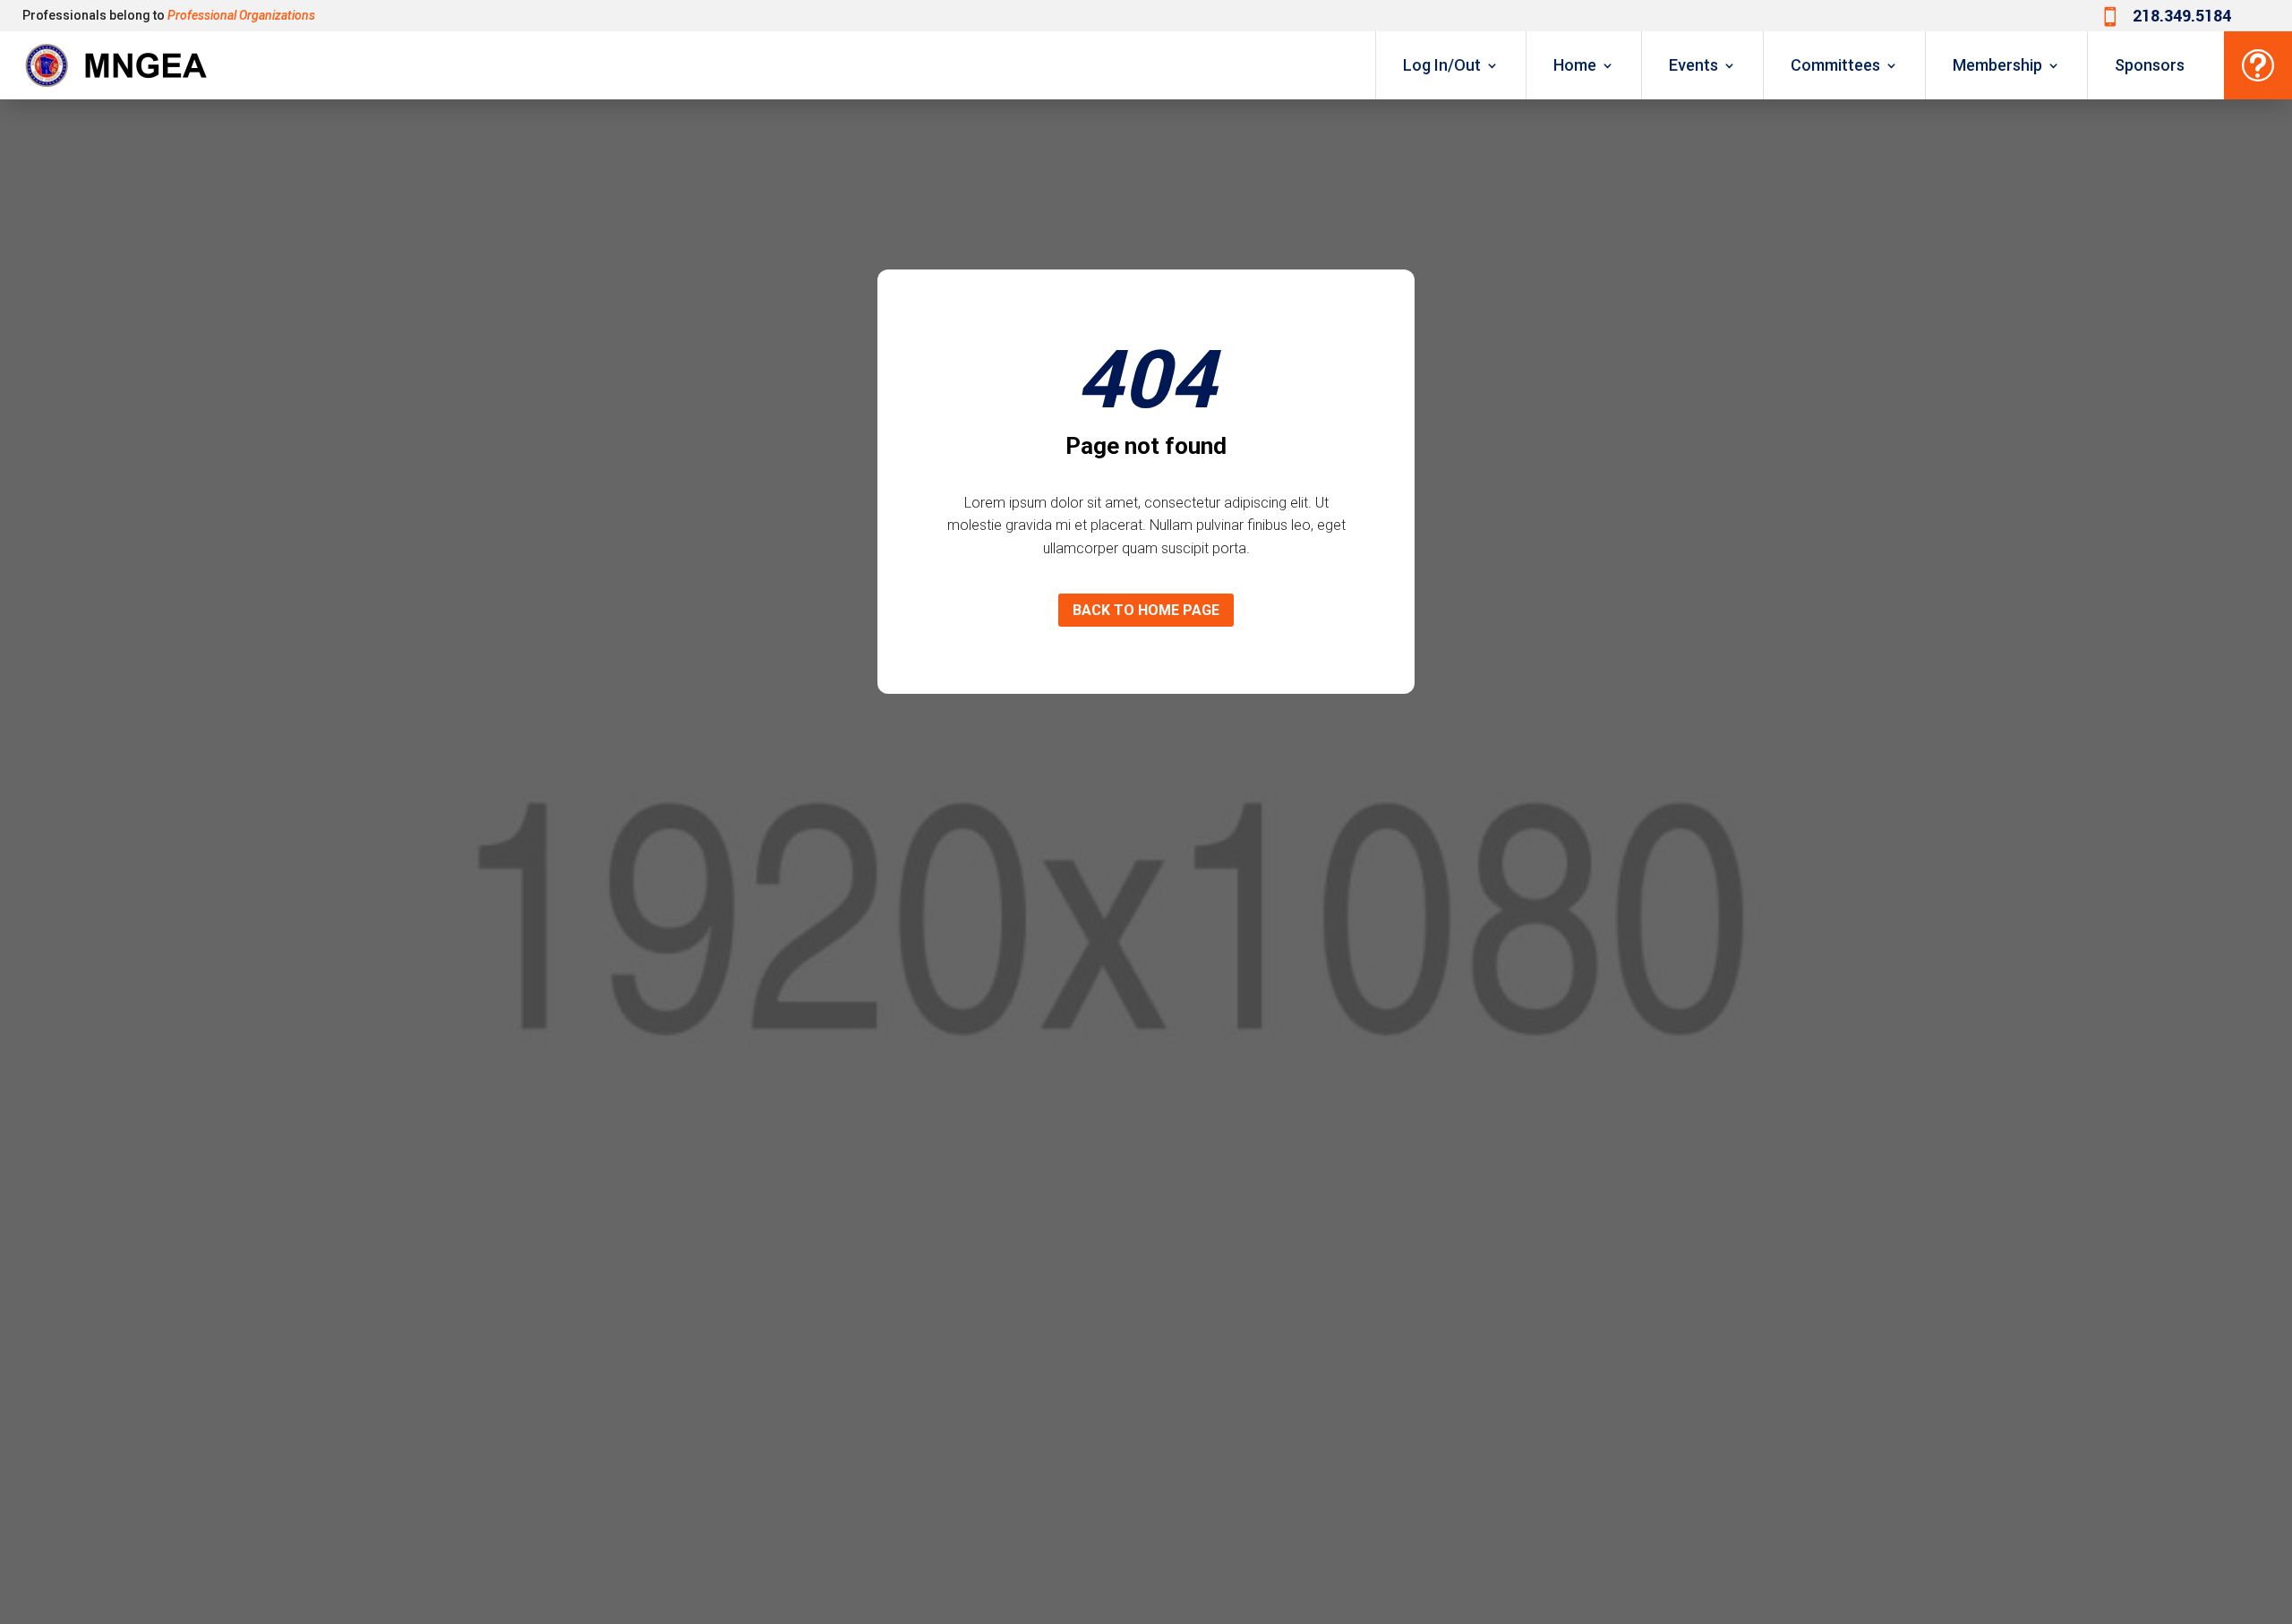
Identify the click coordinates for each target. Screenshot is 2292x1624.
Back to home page (1146, 610)
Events (1693, 65)
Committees (1835, 65)
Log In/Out (1442, 65)
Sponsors (2150, 65)
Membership (1997, 65)
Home (1575, 65)
